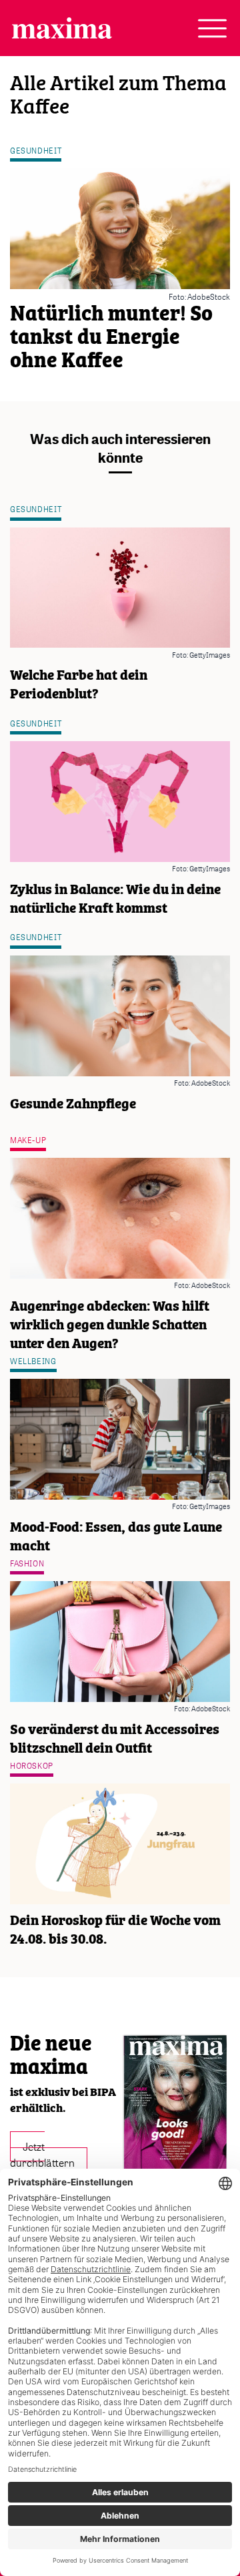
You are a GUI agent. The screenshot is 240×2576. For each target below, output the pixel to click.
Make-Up (28, 1140)
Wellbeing (33, 1361)
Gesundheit (36, 151)
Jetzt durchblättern (42, 2154)
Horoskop (32, 1766)
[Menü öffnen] (212, 28)
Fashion (27, 1563)
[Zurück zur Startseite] (62, 28)
